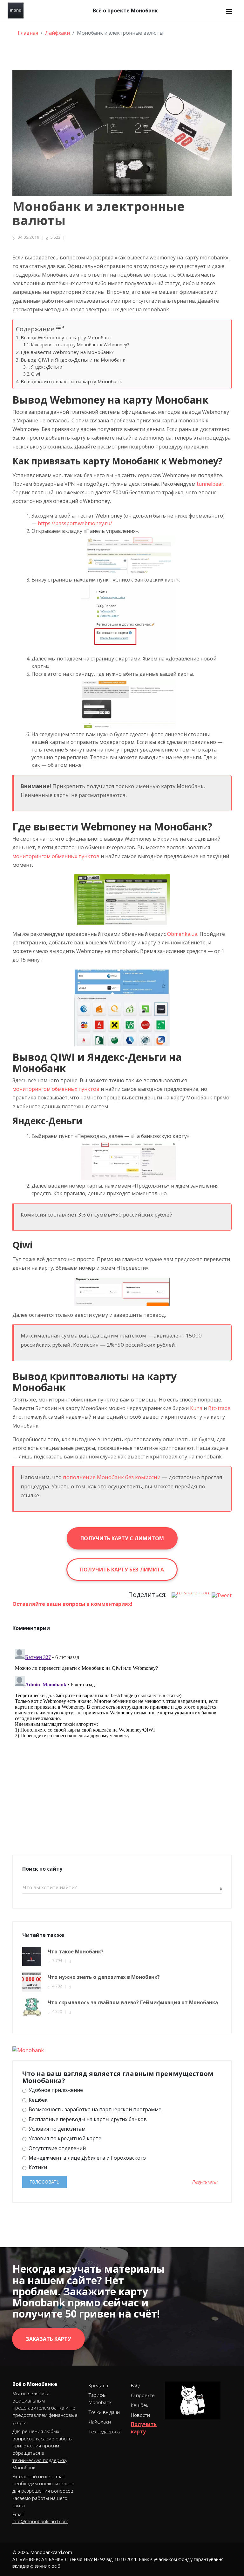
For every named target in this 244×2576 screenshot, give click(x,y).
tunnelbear (210, 484)
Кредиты (98, 2385)
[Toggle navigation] (229, 11)
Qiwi (36, 374)
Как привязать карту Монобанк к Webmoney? (80, 345)
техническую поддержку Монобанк (40, 2464)
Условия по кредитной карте (64, 2138)
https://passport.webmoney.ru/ (75, 523)
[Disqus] (122, 1726)
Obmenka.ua (182, 934)
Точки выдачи (104, 2412)
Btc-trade (219, 1408)
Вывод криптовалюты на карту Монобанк (71, 381)
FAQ (135, 2385)
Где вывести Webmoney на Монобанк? (67, 352)
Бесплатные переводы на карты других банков (87, 2119)
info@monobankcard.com (40, 2521)
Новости (140, 2415)
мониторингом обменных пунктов (56, 856)
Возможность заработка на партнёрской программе (94, 2110)
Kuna (196, 1408)
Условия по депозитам (56, 2129)
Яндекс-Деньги (47, 367)
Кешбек (37, 2100)
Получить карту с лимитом (122, 1538)
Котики (37, 2167)
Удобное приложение (55, 2090)
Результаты (205, 2182)
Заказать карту (48, 2339)
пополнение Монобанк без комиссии (112, 1477)
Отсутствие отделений (57, 2148)
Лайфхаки (100, 2422)
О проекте (143, 2395)
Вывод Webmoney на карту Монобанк (66, 337)
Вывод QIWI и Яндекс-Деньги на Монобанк (73, 360)
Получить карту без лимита (122, 1570)
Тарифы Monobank (100, 2399)
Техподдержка (105, 2431)
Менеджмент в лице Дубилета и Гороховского (87, 2158)
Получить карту (144, 2428)
